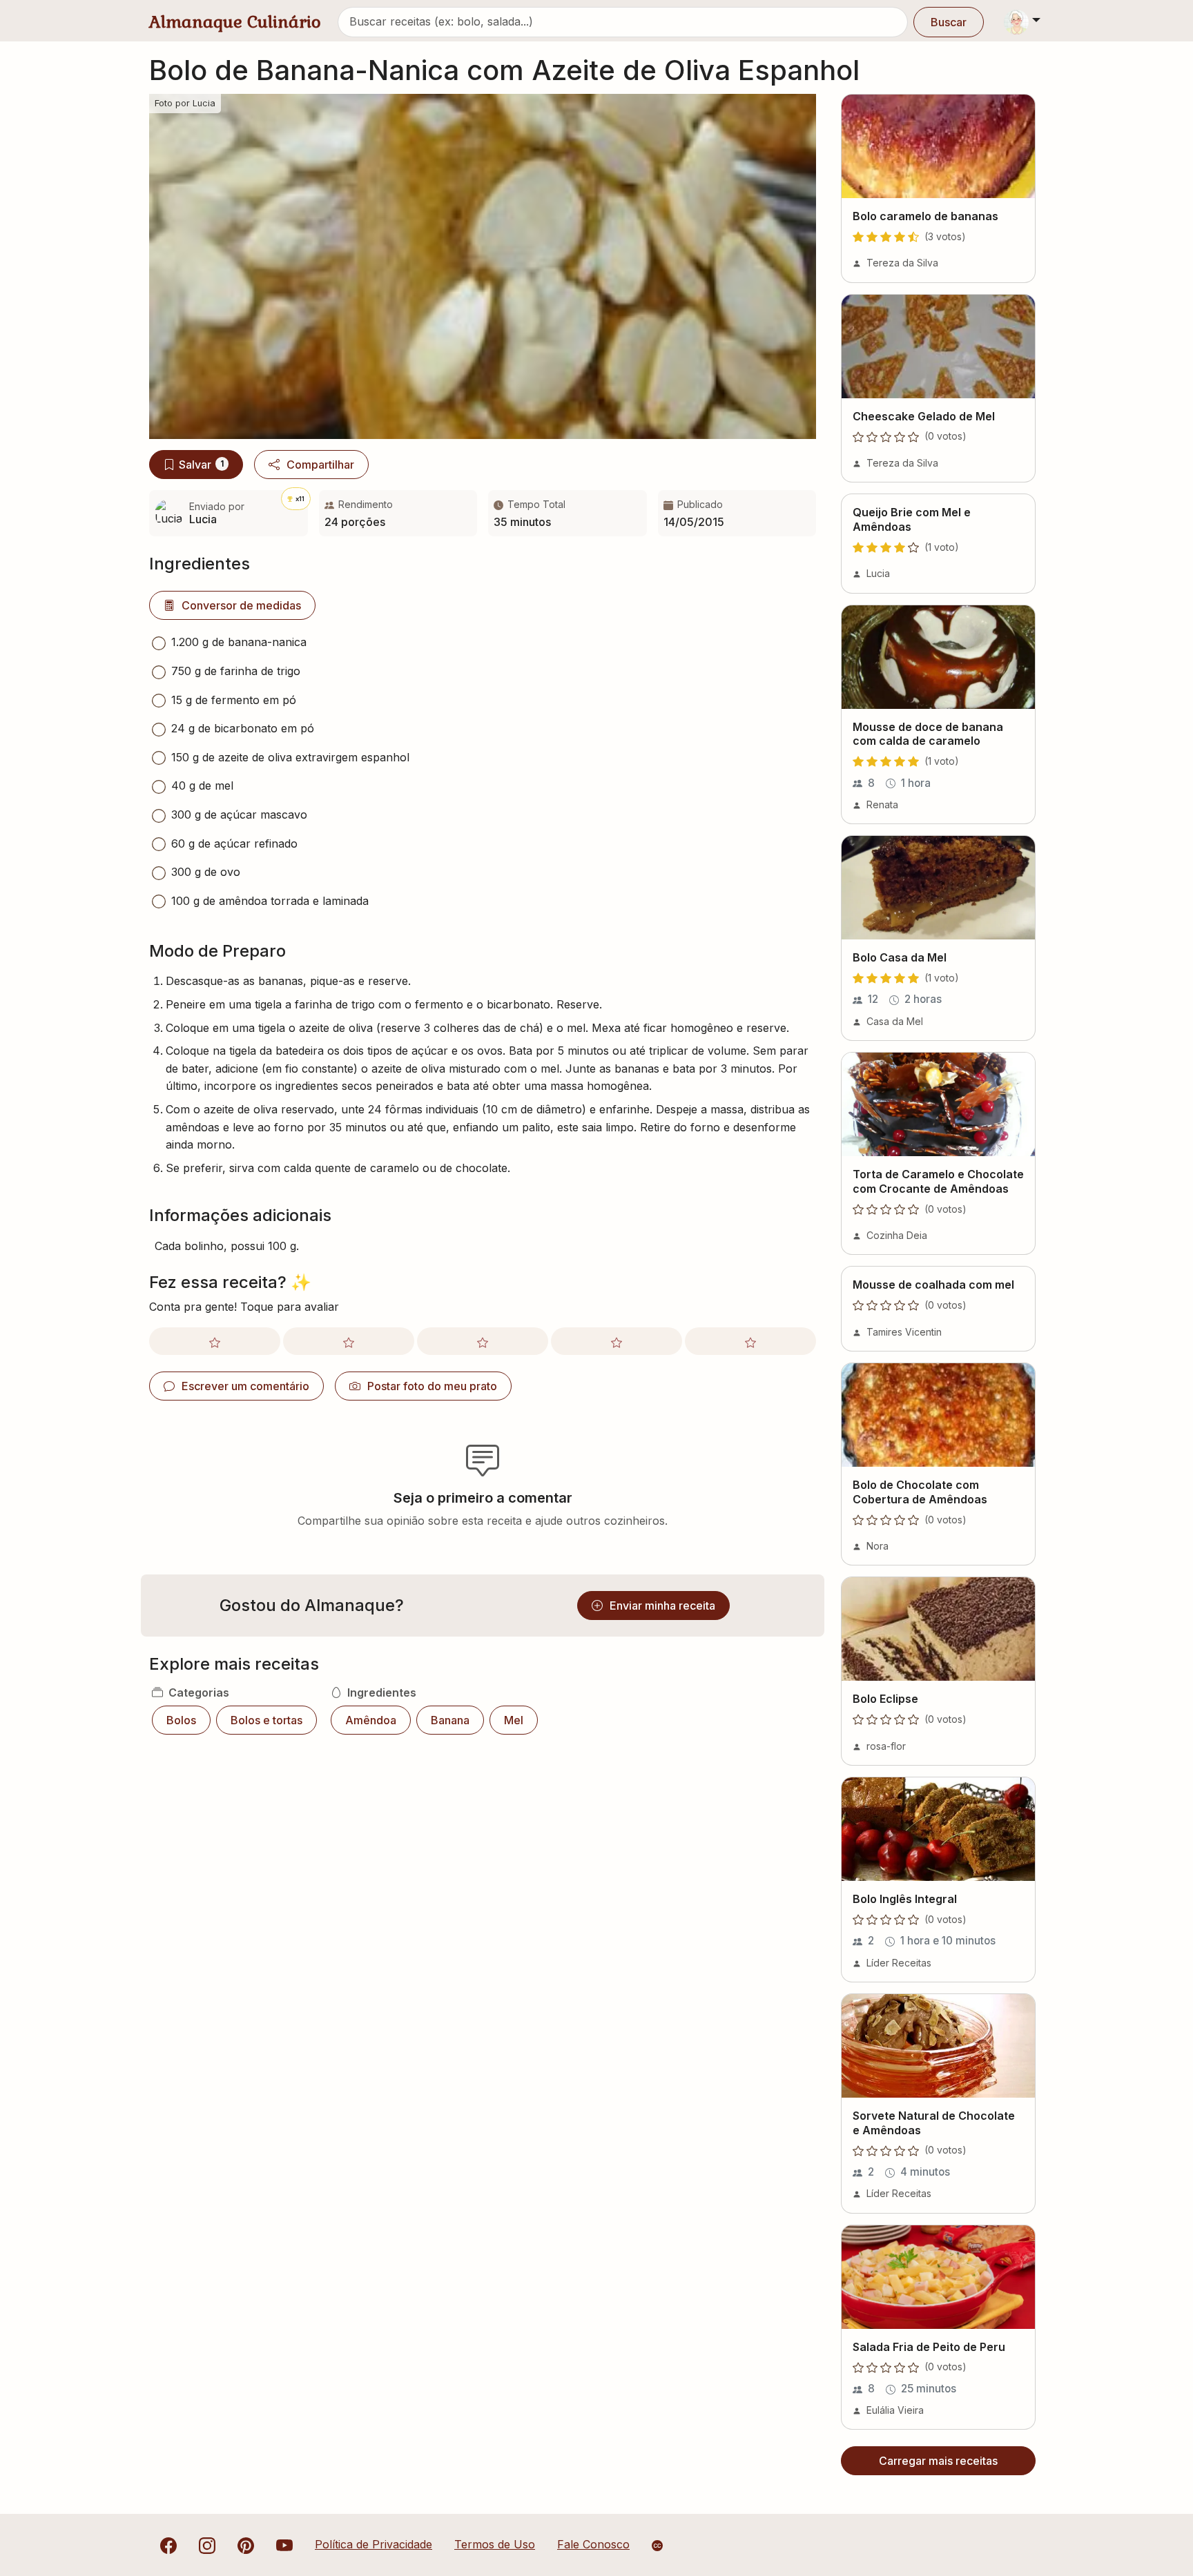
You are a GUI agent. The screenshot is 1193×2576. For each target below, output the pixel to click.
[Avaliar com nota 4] (617, 1341)
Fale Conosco (593, 2544)
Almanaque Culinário (235, 22)
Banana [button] (450, 1720)
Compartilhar (320, 465)
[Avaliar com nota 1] (215, 1341)
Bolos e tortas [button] (266, 1720)
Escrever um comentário (245, 1386)
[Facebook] (168, 2544)
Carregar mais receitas (938, 2461)
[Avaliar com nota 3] (483, 1341)
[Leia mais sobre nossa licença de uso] (657, 2546)
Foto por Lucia (185, 103)
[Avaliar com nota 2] (349, 1341)
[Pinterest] (246, 2544)
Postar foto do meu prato (432, 1386)
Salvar (201, 465)
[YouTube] (284, 2544)
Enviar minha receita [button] (662, 1606)
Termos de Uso (495, 2544)
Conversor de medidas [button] (241, 605)
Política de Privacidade (374, 2544)
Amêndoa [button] (371, 1720)
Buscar (949, 22)
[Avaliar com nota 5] (750, 1341)
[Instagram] (207, 2544)
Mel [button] (514, 1720)
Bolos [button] (181, 1720)
